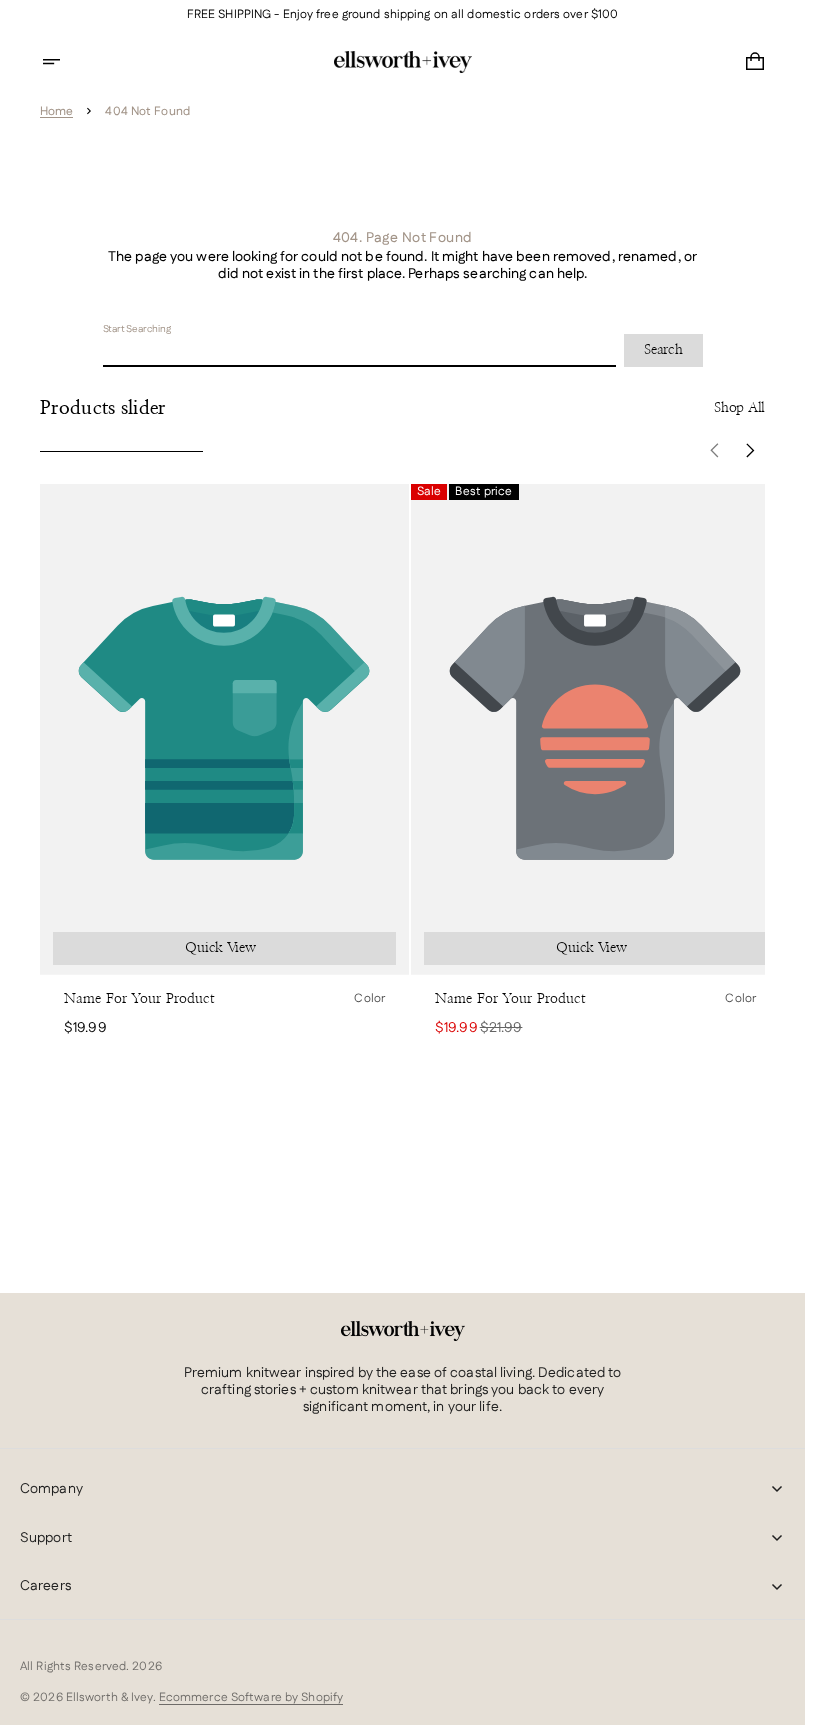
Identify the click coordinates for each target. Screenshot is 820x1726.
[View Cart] (755, 62)
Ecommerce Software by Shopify (251, 1697)
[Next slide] (751, 451)
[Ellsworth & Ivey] (403, 1331)
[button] (64, 62)
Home (56, 112)
